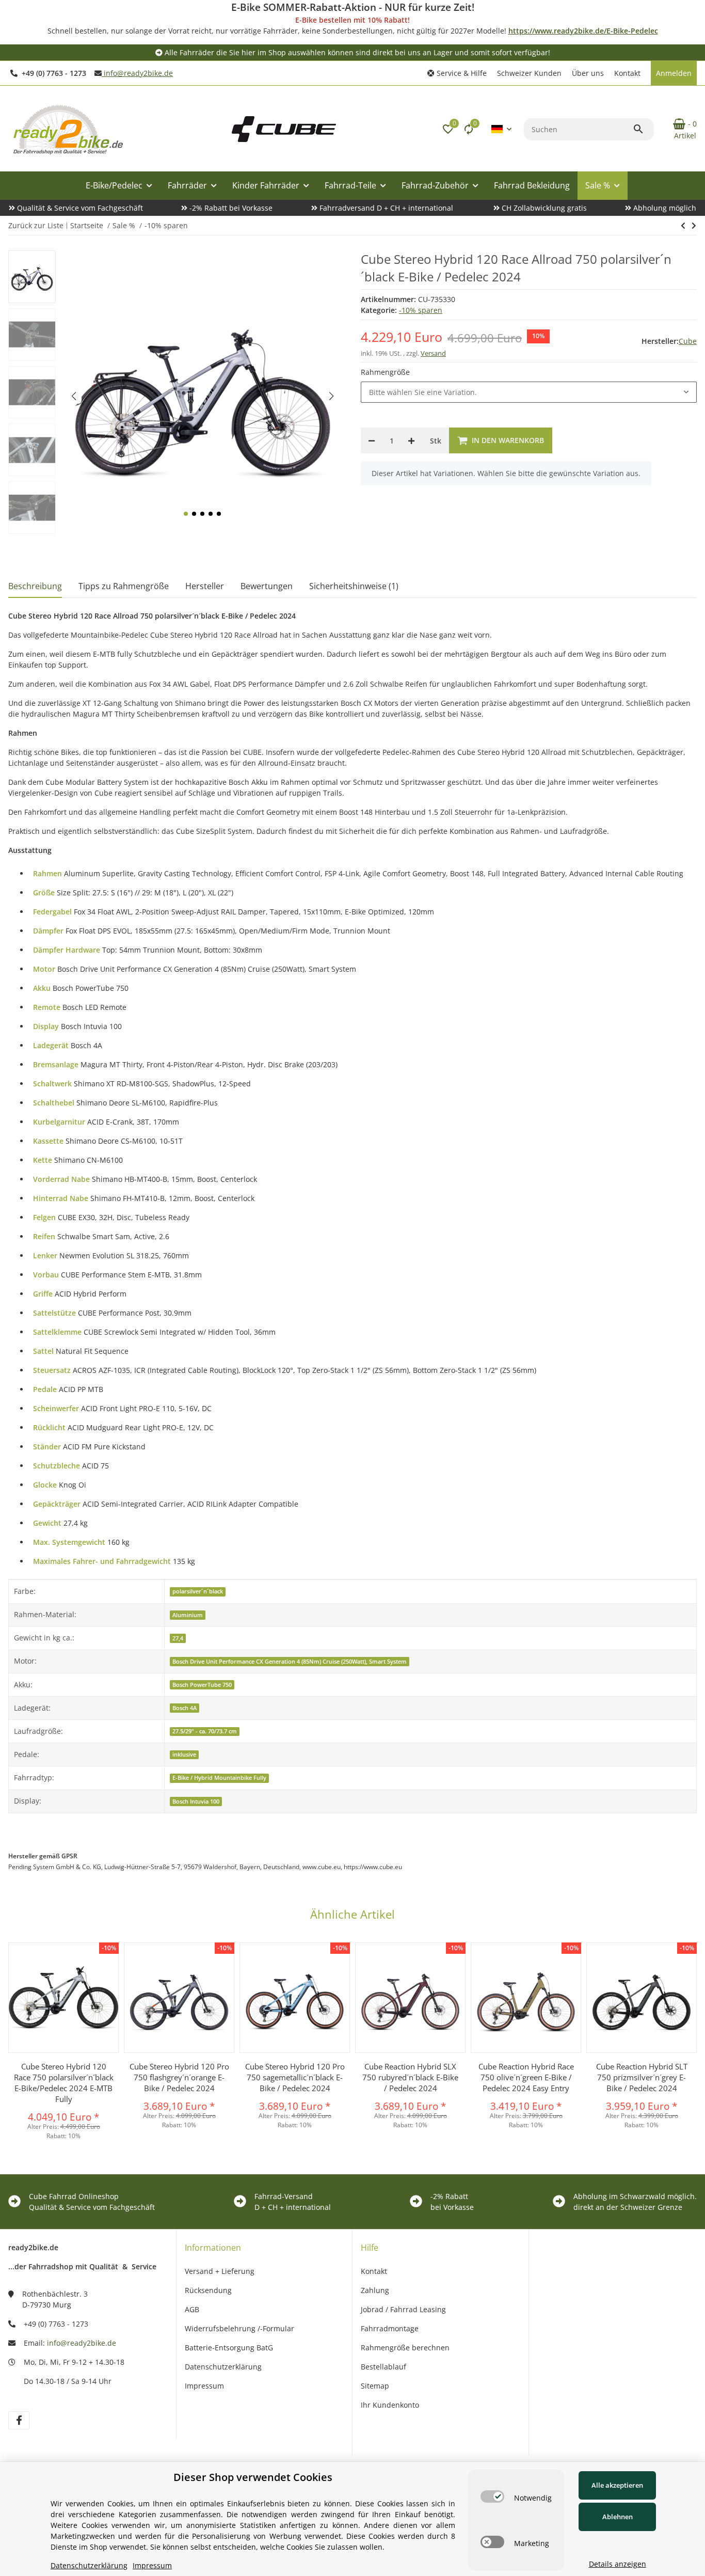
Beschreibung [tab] (35, 586)
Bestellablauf (383, 2367)
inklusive (184, 1755)
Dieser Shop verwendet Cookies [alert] (253, 2477)
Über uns (588, 73)
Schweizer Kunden (529, 73)
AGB (192, 2309)
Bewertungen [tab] (267, 586)
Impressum (204, 2386)
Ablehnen (618, 2517)
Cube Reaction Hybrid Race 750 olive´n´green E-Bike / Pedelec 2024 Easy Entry (526, 2077)
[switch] (492, 2496)
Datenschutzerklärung (223, 2367)
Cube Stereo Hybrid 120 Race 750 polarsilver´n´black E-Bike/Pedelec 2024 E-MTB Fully (64, 2083)
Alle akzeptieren (617, 2485)
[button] (457, 73)
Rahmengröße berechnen (405, 2348)
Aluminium (188, 1615)
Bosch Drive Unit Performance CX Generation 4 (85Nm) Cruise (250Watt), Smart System (290, 1662)
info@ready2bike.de (137, 73)
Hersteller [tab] (205, 586)
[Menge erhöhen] (411, 440)
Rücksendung (208, 2290)
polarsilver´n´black (198, 1591)
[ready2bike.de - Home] (284, 128)
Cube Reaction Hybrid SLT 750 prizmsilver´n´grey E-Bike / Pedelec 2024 (642, 2077)
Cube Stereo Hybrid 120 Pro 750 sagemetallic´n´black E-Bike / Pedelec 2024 (295, 2077)
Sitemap (375, 2386)
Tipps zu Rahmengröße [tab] (124, 586)
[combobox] (529, 392)
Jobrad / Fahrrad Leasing (403, 2309)
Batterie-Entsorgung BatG (229, 2348)
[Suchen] (643, 129)
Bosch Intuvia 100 (196, 1801)
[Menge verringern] (372, 440)
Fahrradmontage (390, 2328)
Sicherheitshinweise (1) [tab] (354, 586)
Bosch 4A (185, 1708)
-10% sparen (421, 310)
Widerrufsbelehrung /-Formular (239, 2328)
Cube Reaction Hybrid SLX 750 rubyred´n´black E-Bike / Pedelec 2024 (410, 2077)
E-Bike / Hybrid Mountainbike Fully (219, 1778)
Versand (433, 353)
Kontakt (627, 73)
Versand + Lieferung (220, 2271)
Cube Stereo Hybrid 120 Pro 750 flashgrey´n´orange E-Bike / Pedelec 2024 (179, 2077)
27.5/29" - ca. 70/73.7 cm (205, 1731)
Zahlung (375, 2290)
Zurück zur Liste (36, 225)
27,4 (178, 1638)
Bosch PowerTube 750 (202, 1685)
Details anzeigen (618, 2564)
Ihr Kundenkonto (390, 2405)
